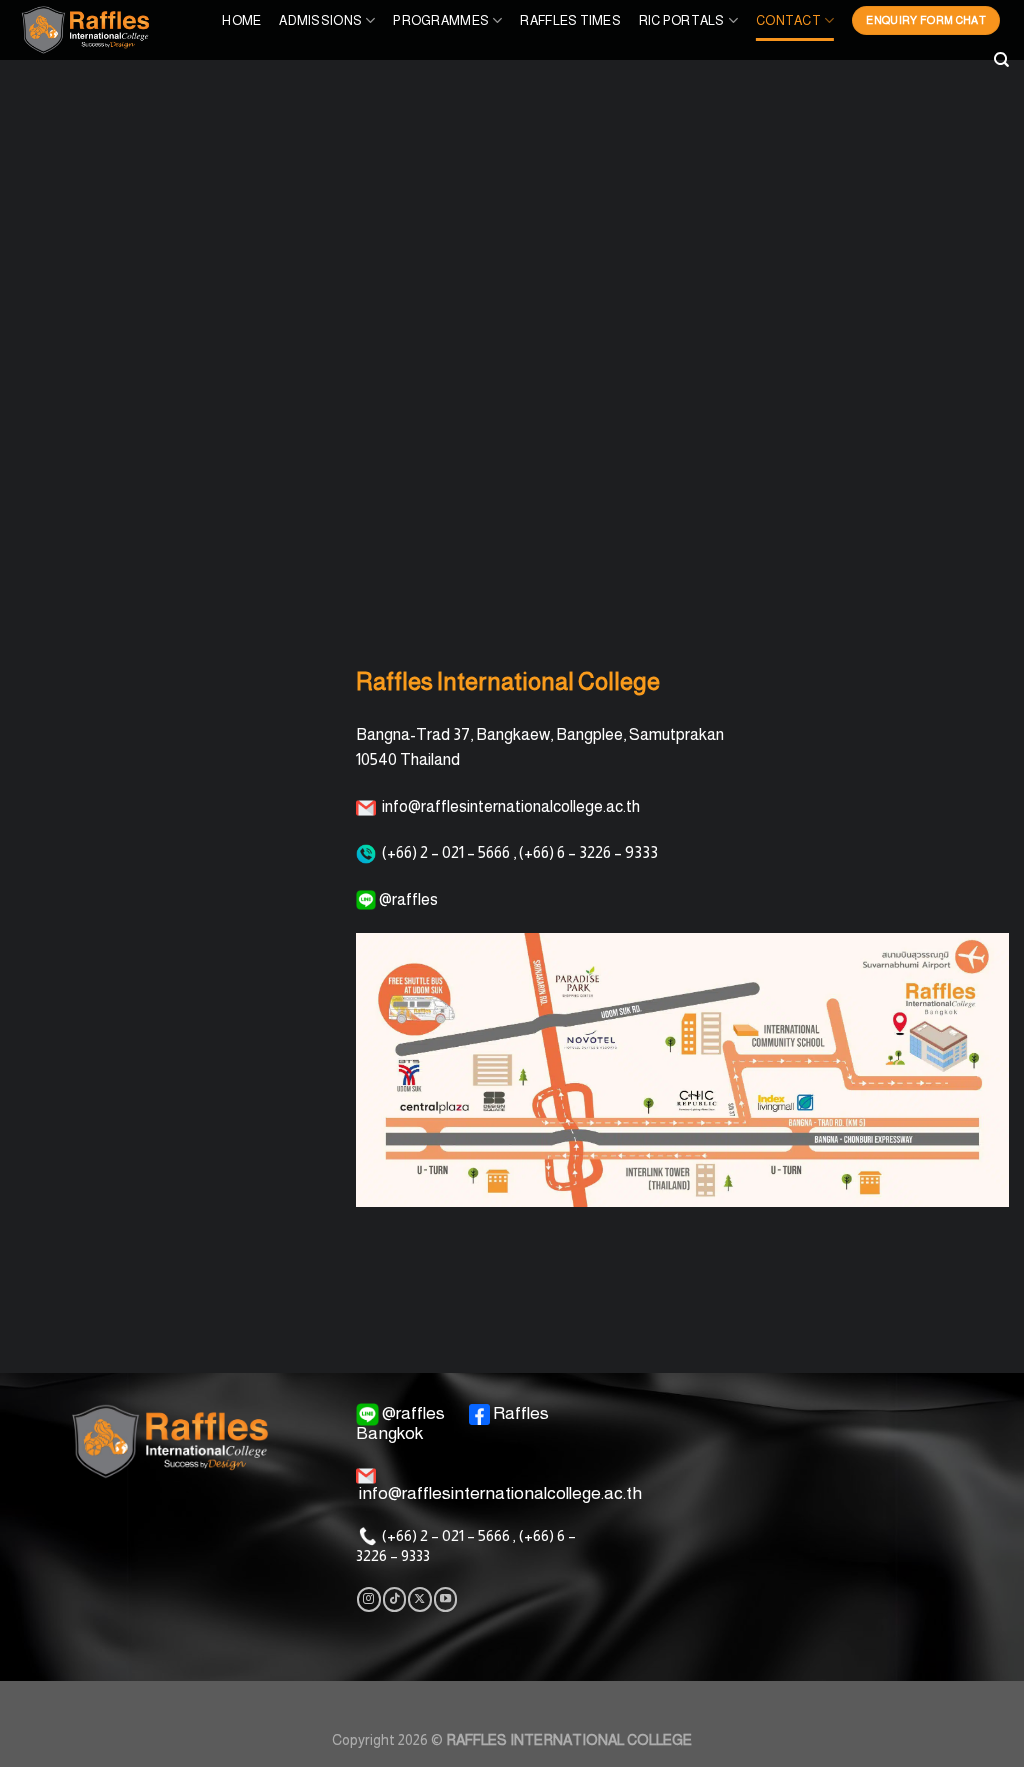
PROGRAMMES (441, 20)
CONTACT (788, 20)
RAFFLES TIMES (570, 20)
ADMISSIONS (320, 20)
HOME (241, 20)
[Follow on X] (419, 1599)
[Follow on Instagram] (368, 1599)
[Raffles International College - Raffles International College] (102, 30)
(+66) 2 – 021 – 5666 (446, 1535)
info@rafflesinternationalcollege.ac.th (500, 1493)
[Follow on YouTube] (445, 1599)
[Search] (1001, 60)
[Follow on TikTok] (394, 1599)
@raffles (413, 1413)
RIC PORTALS (682, 20)
